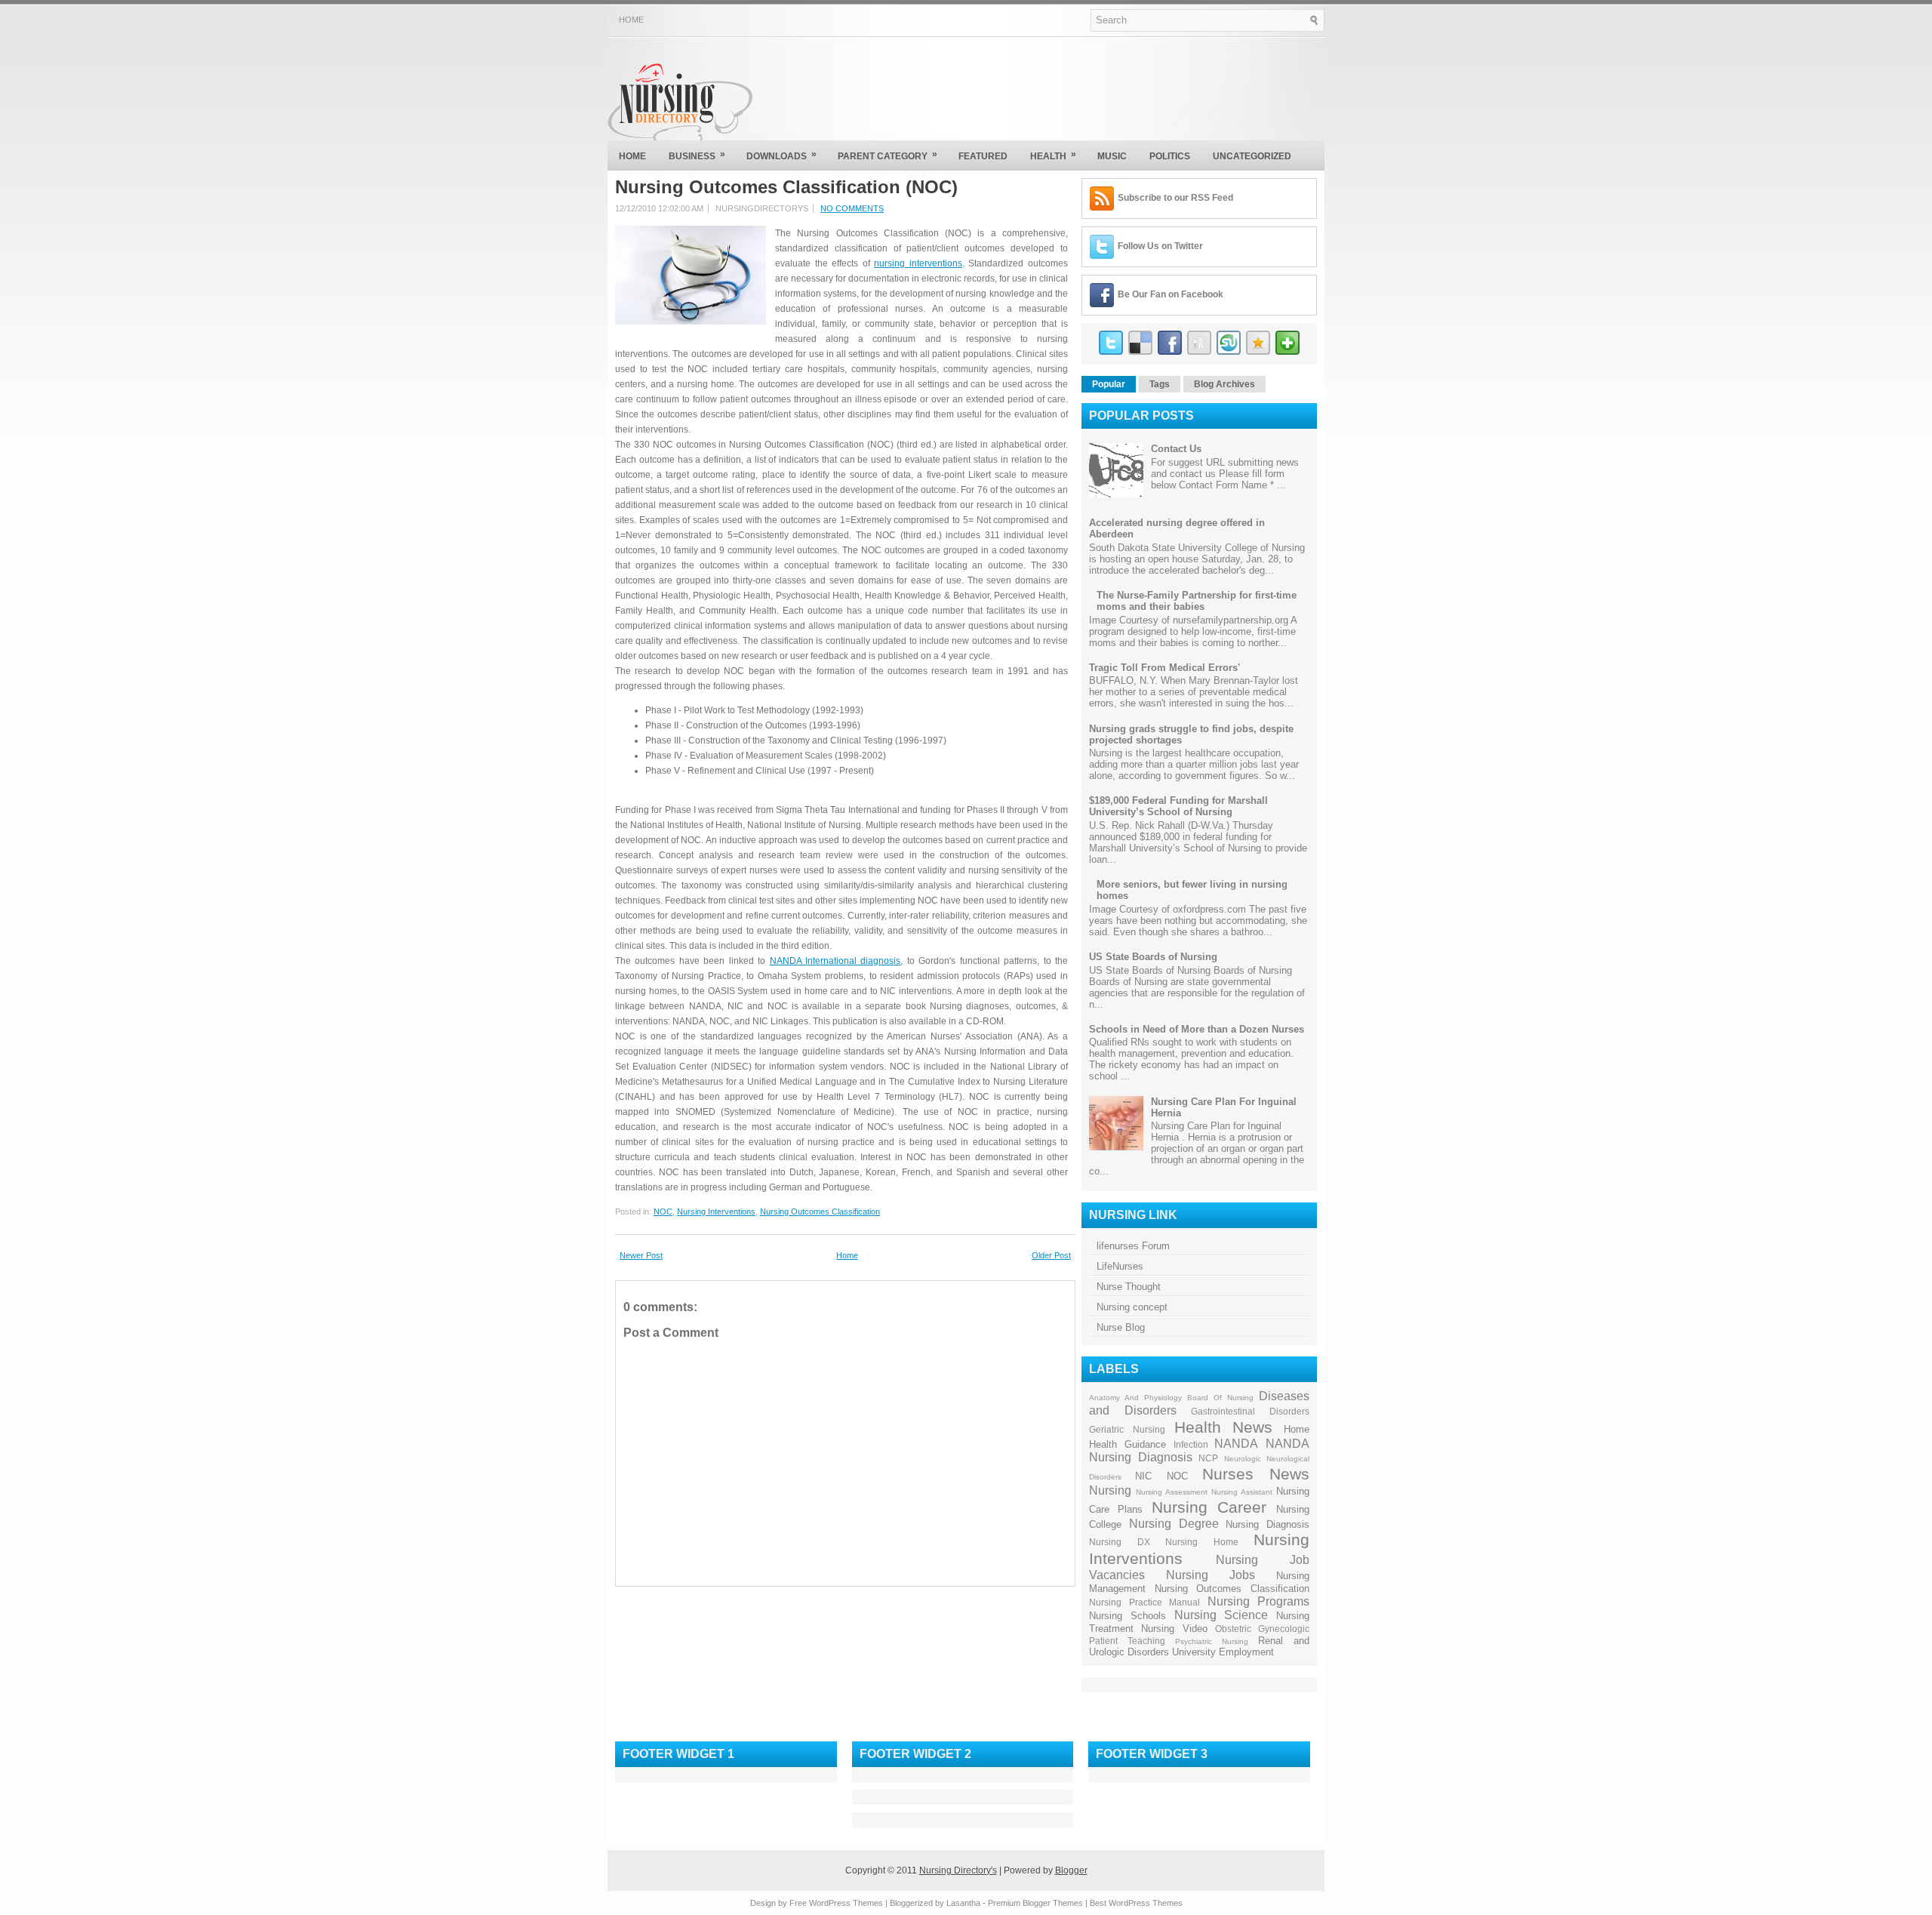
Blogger (1071, 1870)
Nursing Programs (1259, 1601)
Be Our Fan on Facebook (1171, 294)
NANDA (1236, 1444)
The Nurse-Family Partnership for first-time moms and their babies (1197, 601)
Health (1053, 155)
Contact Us (1176, 449)
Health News (1223, 1427)
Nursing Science (1221, 1615)
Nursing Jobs (1211, 1575)
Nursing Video (1174, 1629)
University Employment (1223, 1652)
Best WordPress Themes (1136, 1903)
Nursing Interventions (716, 1211)
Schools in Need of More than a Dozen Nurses (1197, 1029)
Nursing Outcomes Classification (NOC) (786, 187)
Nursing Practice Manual (1144, 1602)
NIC (1143, 1476)
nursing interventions (918, 263)
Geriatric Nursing (1127, 1429)
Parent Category (888, 155)
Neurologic (1243, 1459)
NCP (1208, 1458)
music (1112, 156)
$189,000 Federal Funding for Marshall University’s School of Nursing (1178, 806)
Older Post (1051, 1255)
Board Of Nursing (1220, 1398)
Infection (1191, 1444)
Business (697, 155)
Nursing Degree (1174, 1524)
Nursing (1110, 1490)
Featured (983, 156)
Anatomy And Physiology (1135, 1398)
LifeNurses (1120, 1266)
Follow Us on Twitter (1160, 246)
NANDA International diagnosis (835, 961)
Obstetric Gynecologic (1262, 1629)
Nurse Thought (1129, 1287)
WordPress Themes (846, 1903)
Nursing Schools (1128, 1616)
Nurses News (1256, 1474)
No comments (852, 208)
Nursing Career (1209, 1507)
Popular (1109, 384)
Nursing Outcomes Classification (820, 1211)
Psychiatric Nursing (1212, 1641)
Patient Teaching (1127, 1641)
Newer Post (641, 1255)
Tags (1160, 384)
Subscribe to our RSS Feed (1175, 198)
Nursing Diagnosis (1267, 1524)
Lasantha (963, 1903)
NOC (663, 1211)
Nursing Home (1202, 1542)
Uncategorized (1252, 156)
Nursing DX (1120, 1542)
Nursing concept (1132, 1307)
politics (1170, 156)
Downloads (781, 155)
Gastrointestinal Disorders (1250, 1411)
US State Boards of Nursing (1153, 957)
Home (631, 20)
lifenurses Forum (1133, 1246)
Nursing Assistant (1242, 1492)
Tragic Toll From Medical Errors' (1164, 668)
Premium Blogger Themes (1035, 1903)
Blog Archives (1224, 384)
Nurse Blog (1121, 1327)
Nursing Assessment (1172, 1492)
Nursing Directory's (958, 1870)
